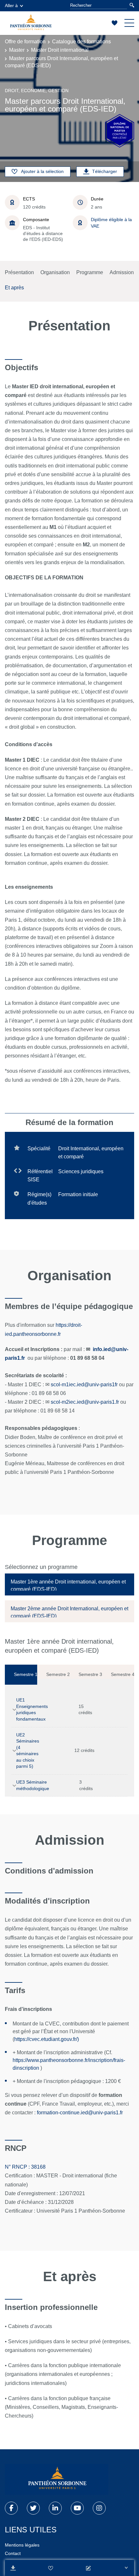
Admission (122, 272)
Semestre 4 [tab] (123, 1674)
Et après (14, 288)
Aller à (11, 5)
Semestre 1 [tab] (26, 1674)
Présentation (19, 272)
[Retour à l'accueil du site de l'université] (57, 2479)
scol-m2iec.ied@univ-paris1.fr (85, 1402)
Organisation (55, 272)
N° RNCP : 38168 (25, 2167)
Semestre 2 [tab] (58, 1674)
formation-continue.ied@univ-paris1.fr (80, 2113)
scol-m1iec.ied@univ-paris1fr (84, 1385)
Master (17, 50)
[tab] (69, 1584)
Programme (90, 272)
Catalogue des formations (81, 42)
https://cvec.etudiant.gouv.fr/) (47, 2039)
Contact (13, 2553)
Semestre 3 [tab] (90, 1674)
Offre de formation (25, 42)
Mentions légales (22, 2545)
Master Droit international (60, 50)
